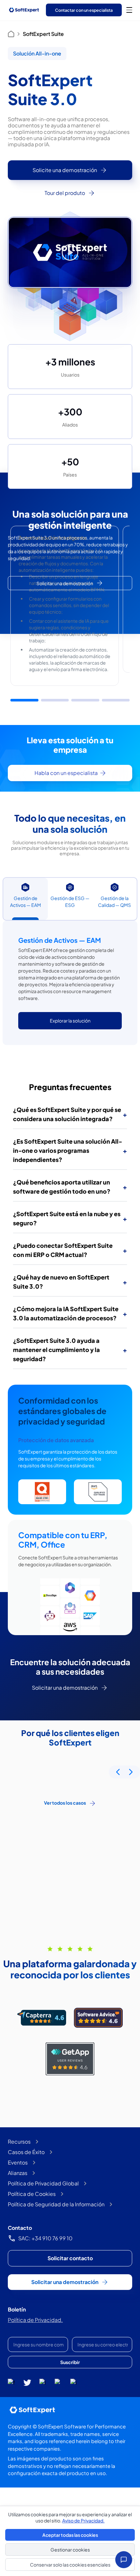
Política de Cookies (32, 2194)
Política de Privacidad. (35, 2320)
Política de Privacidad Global (43, 2183)
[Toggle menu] (129, 10)
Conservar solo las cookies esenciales (70, 2565)
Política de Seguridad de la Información (56, 2204)
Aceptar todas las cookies (70, 2535)
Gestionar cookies (70, 2550)
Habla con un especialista (66, 773)
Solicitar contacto (70, 2258)
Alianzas (18, 2173)
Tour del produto (65, 193)
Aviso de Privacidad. (83, 2520)
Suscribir (70, 2362)
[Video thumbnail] (70, 252)
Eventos (18, 2162)
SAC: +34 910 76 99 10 (45, 2238)
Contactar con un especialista (84, 10)
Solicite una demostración (65, 170)
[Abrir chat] (124, 2560)
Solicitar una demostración (65, 583)
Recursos (19, 2141)
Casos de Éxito (26, 2152)
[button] (24, 700)
